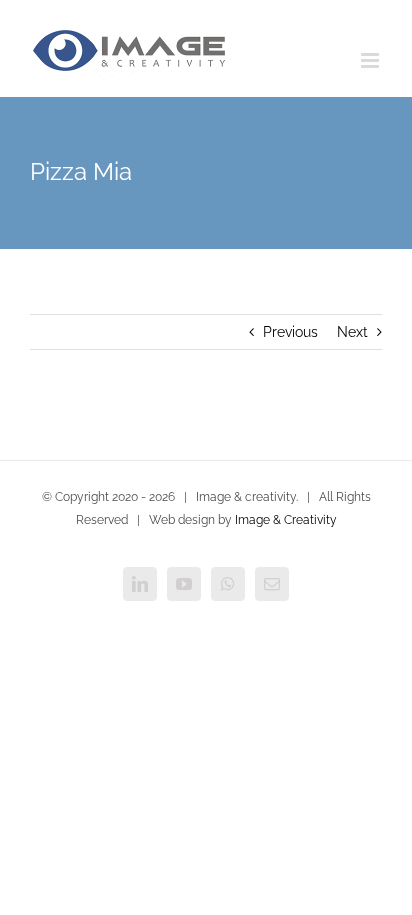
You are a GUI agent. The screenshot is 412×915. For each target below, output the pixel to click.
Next (352, 332)
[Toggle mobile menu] (371, 60)
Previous (290, 332)
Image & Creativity (286, 520)
